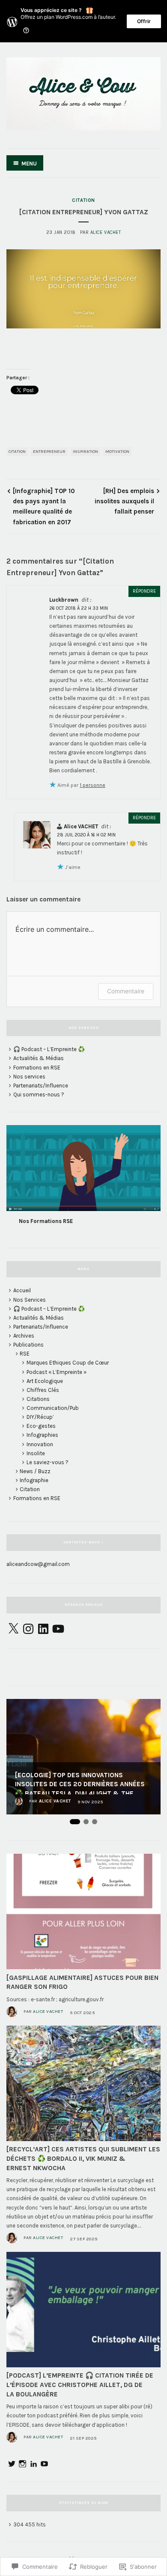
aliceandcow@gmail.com (38, 1564)
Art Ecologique (45, 1381)
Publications (28, 1345)
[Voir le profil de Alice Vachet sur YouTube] (44, 2464)
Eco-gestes (41, 1426)
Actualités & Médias (39, 1058)
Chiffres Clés (43, 1390)
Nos (24, 1221)
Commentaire (126, 991)
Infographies (42, 1435)
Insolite (36, 1453)
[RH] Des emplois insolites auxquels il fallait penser (124, 501)
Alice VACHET (106, 232)
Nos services (29, 1077)
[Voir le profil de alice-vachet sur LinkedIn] (34, 2464)
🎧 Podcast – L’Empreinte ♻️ (49, 1049)
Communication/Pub (53, 1408)
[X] (13, 1629)
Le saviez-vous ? (48, 1462)
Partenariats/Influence (41, 1086)
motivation (117, 452)
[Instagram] (28, 1629)
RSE (25, 1354)
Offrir (144, 21)
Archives (24, 1336)
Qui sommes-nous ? (39, 1095)
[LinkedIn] (43, 1629)
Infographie (34, 1480)
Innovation (40, 1444)
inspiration (85, 452)
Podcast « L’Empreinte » (57, 1372)
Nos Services (30, 1300)
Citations (38, 1399)
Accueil (22, 1290)
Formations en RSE (37, 1068)
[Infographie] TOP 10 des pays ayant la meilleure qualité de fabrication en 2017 (44, 507)
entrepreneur (49, 452)
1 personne (92, 785)
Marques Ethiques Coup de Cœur (68, 1363)
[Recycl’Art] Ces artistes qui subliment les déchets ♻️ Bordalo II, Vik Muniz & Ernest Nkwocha (83, 2159)
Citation (83, 200)
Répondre (144, 591)
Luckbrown (64, 600)
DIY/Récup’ (40, 1417)
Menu (29, 164)
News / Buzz (35, 1471)
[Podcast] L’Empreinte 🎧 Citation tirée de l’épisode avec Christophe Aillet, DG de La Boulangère (80, 2385)
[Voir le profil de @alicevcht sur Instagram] (22, 2464)
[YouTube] (58, 1629)
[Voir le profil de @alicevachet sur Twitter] (12, 2464)
